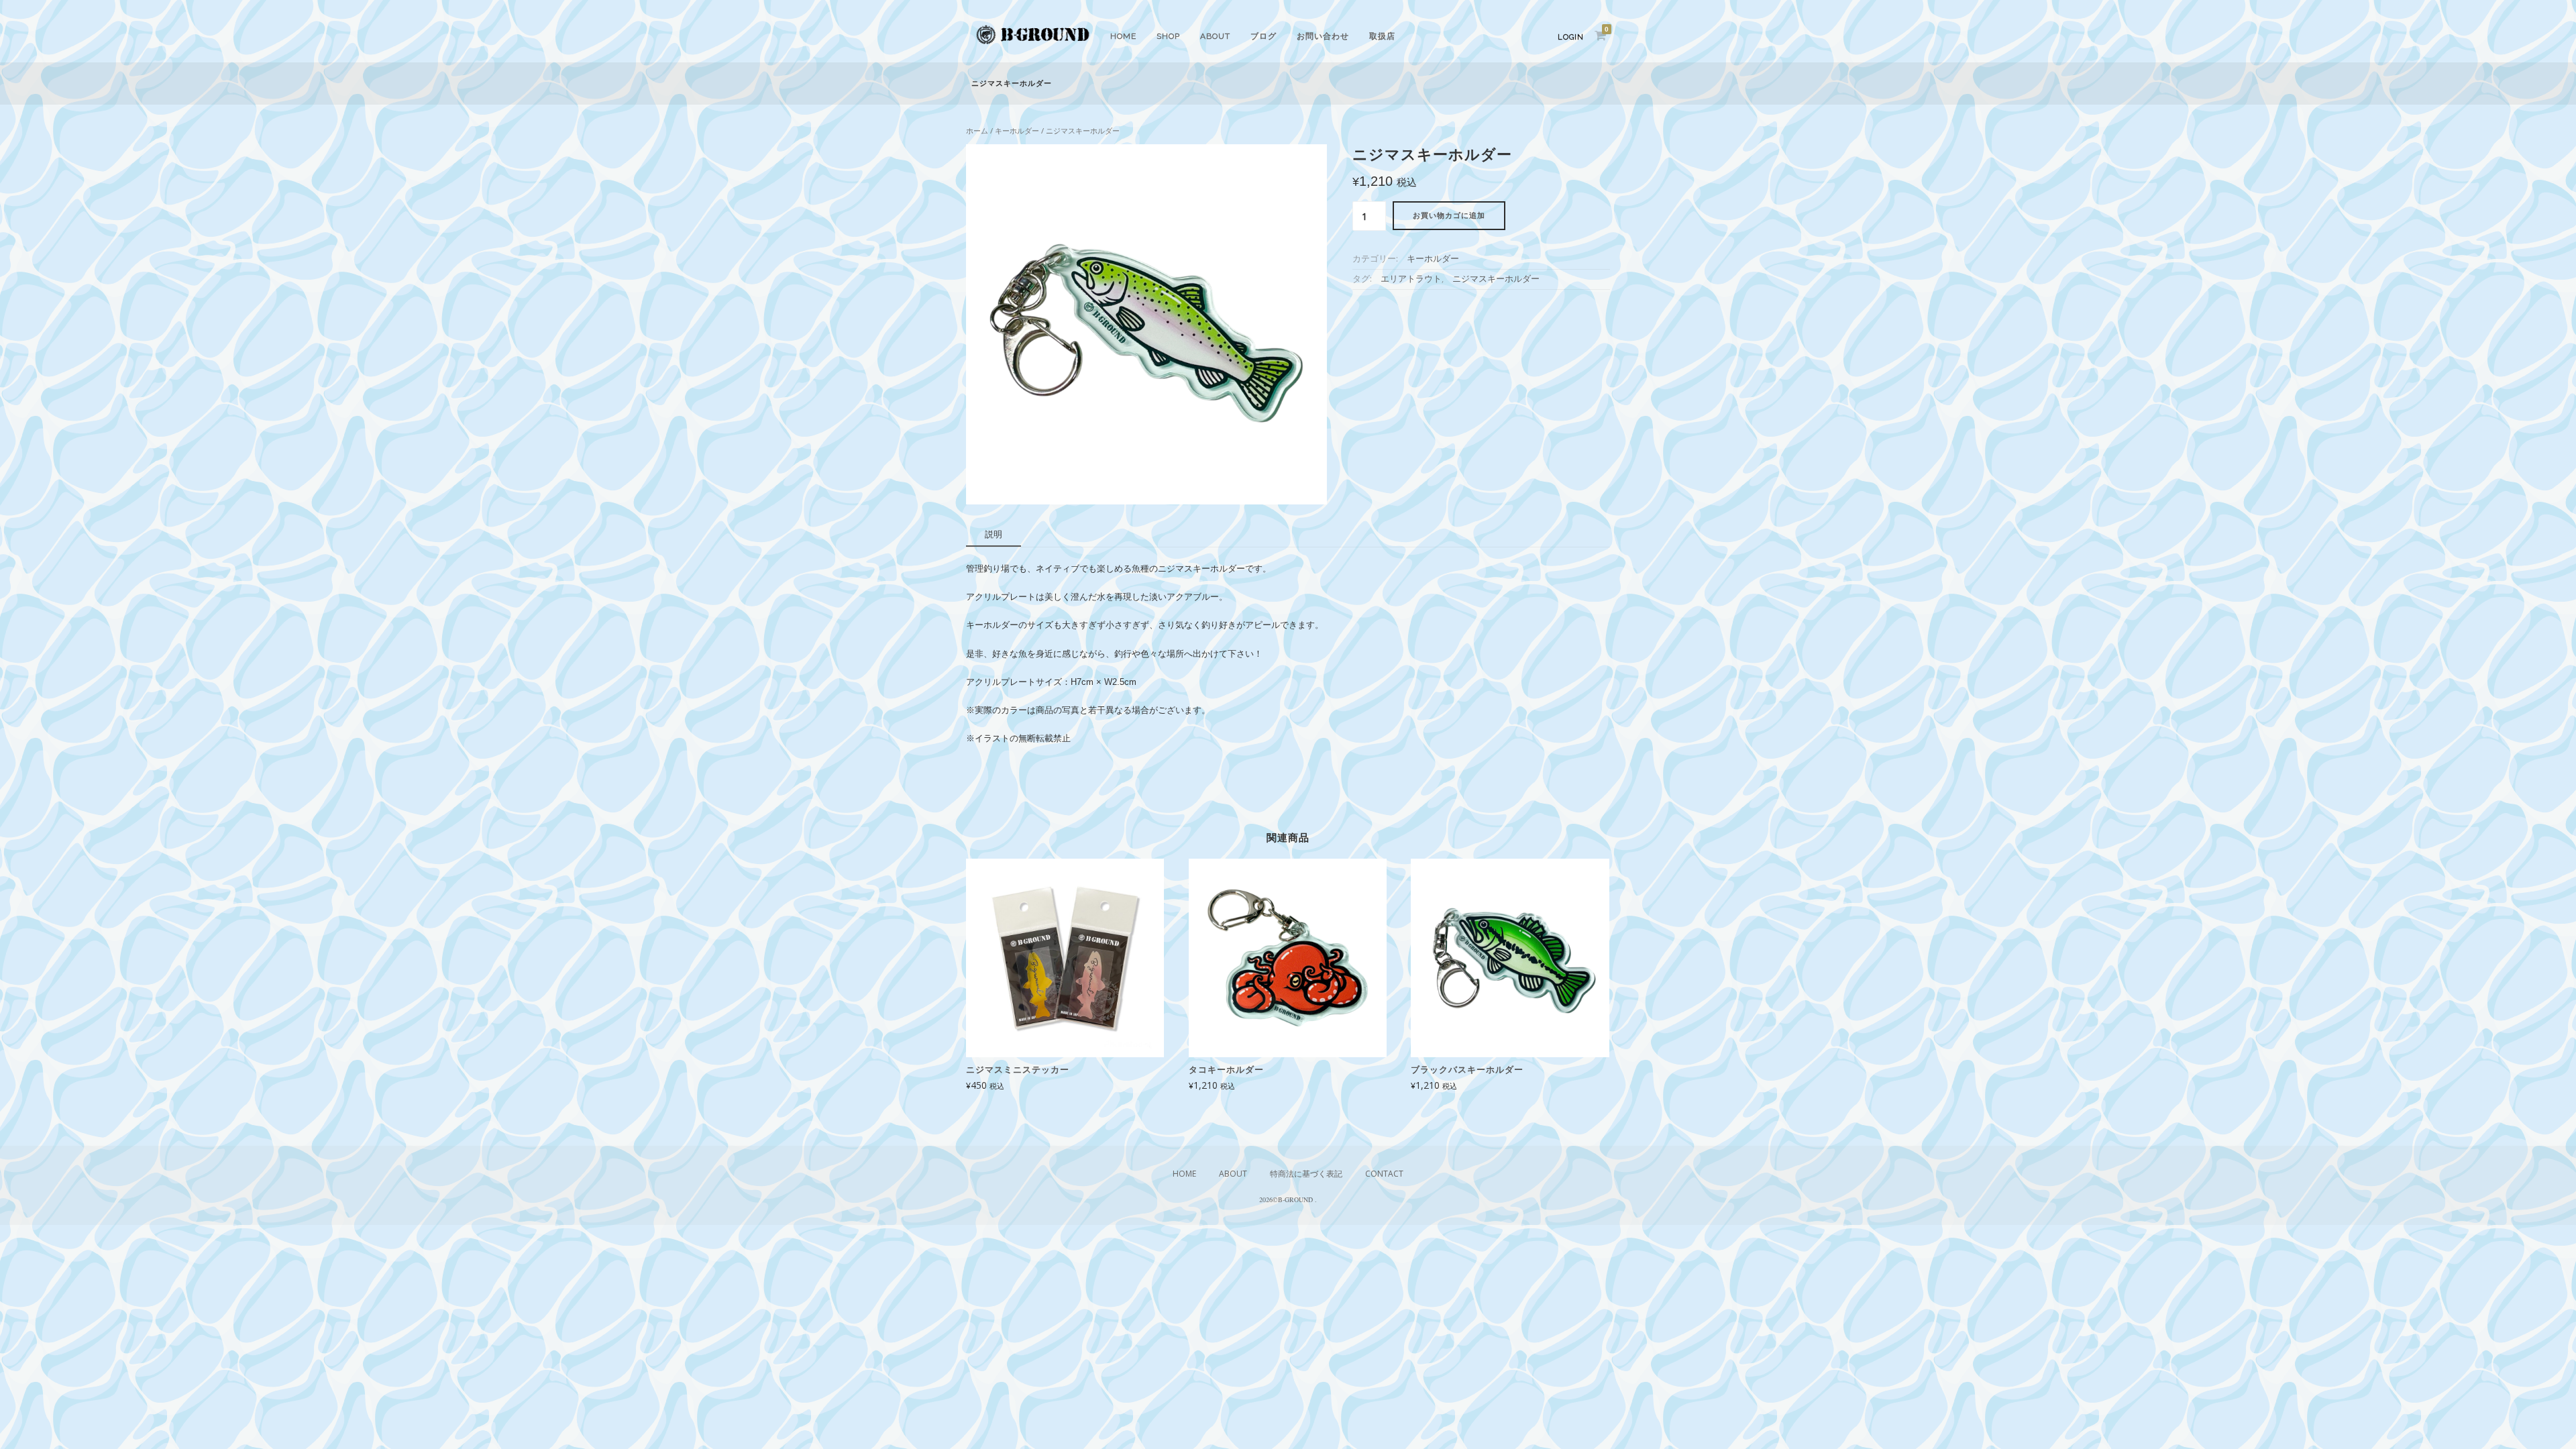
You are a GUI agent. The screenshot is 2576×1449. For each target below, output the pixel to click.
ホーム (977, 130)
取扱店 (1382, 36)
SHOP (1168, 36)
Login (1571, 37)
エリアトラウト (1411, 279)
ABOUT (1215, 36)
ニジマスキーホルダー (1496, 279)
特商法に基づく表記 (1306, 1174)
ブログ (1264, 36)
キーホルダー (1017, 130)
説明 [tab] (994, 534)
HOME (1123, 36)
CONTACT (1384, 1174)
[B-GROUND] (1033, 45)
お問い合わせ (1323, 36)
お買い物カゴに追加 (1449, 216)
